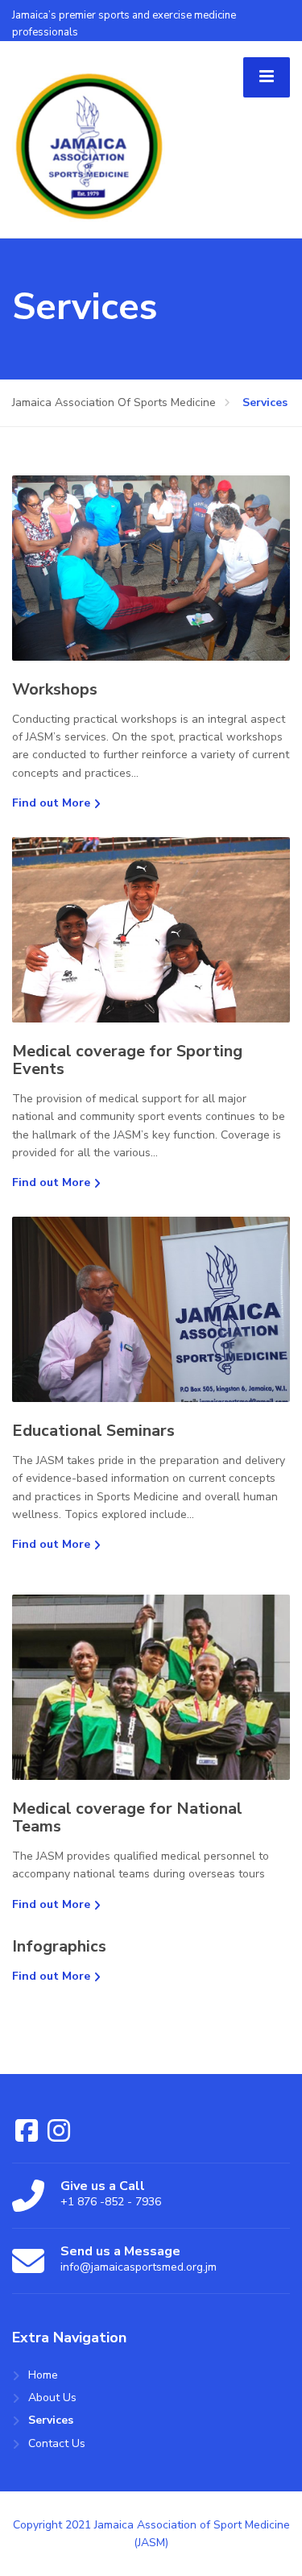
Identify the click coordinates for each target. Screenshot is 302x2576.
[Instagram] (59, 2136)
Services (51, 2420)
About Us (52, 2398)
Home (43, 2375)
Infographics (59, 1946)
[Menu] (267, 77)
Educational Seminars (93, 1431)
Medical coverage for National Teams (127, 1817)
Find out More (51, 803)
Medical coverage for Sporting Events (127, 1060)
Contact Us (57, 2443)
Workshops (55, 689)
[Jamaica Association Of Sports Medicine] (89, 138)
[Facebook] (28, 2136)
